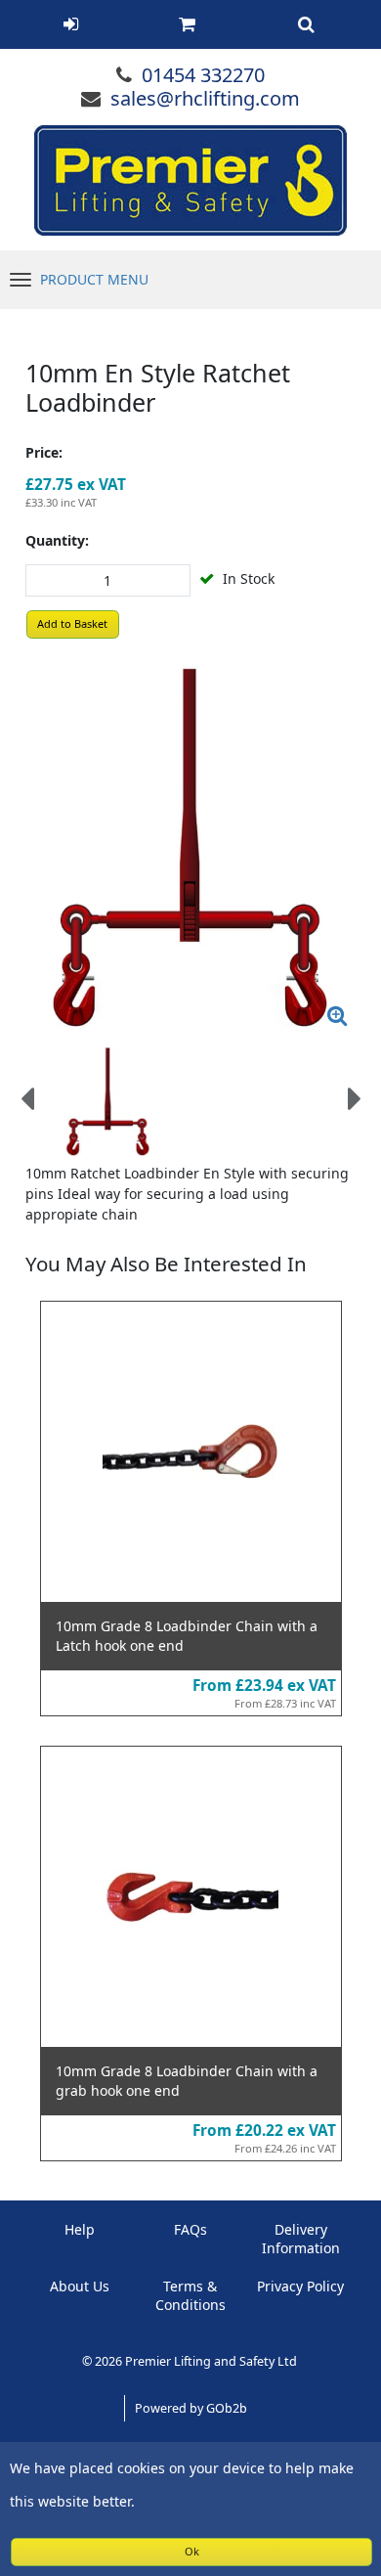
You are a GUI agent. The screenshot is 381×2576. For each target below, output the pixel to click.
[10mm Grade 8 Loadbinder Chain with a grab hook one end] (191, 1897)
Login (71, 24)
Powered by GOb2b (191, 2408)
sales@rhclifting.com (205, 98)
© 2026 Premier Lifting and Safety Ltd (191, 2361)
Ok (192, 2551)
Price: (44, 452)
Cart (187, 24)
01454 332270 (203, 75)
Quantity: (57, 540)
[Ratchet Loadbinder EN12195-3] (191, 840)
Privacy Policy (300, 2286)
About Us (80, 2286)
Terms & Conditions (190, 2295)
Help (80, 2229)
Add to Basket (72, 623)
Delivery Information (301, 2239)
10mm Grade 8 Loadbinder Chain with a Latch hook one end (187, 1636)
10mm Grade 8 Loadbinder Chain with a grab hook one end (187, 2081)
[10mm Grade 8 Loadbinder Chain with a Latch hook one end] (191, 1452)
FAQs (190, 2229)
